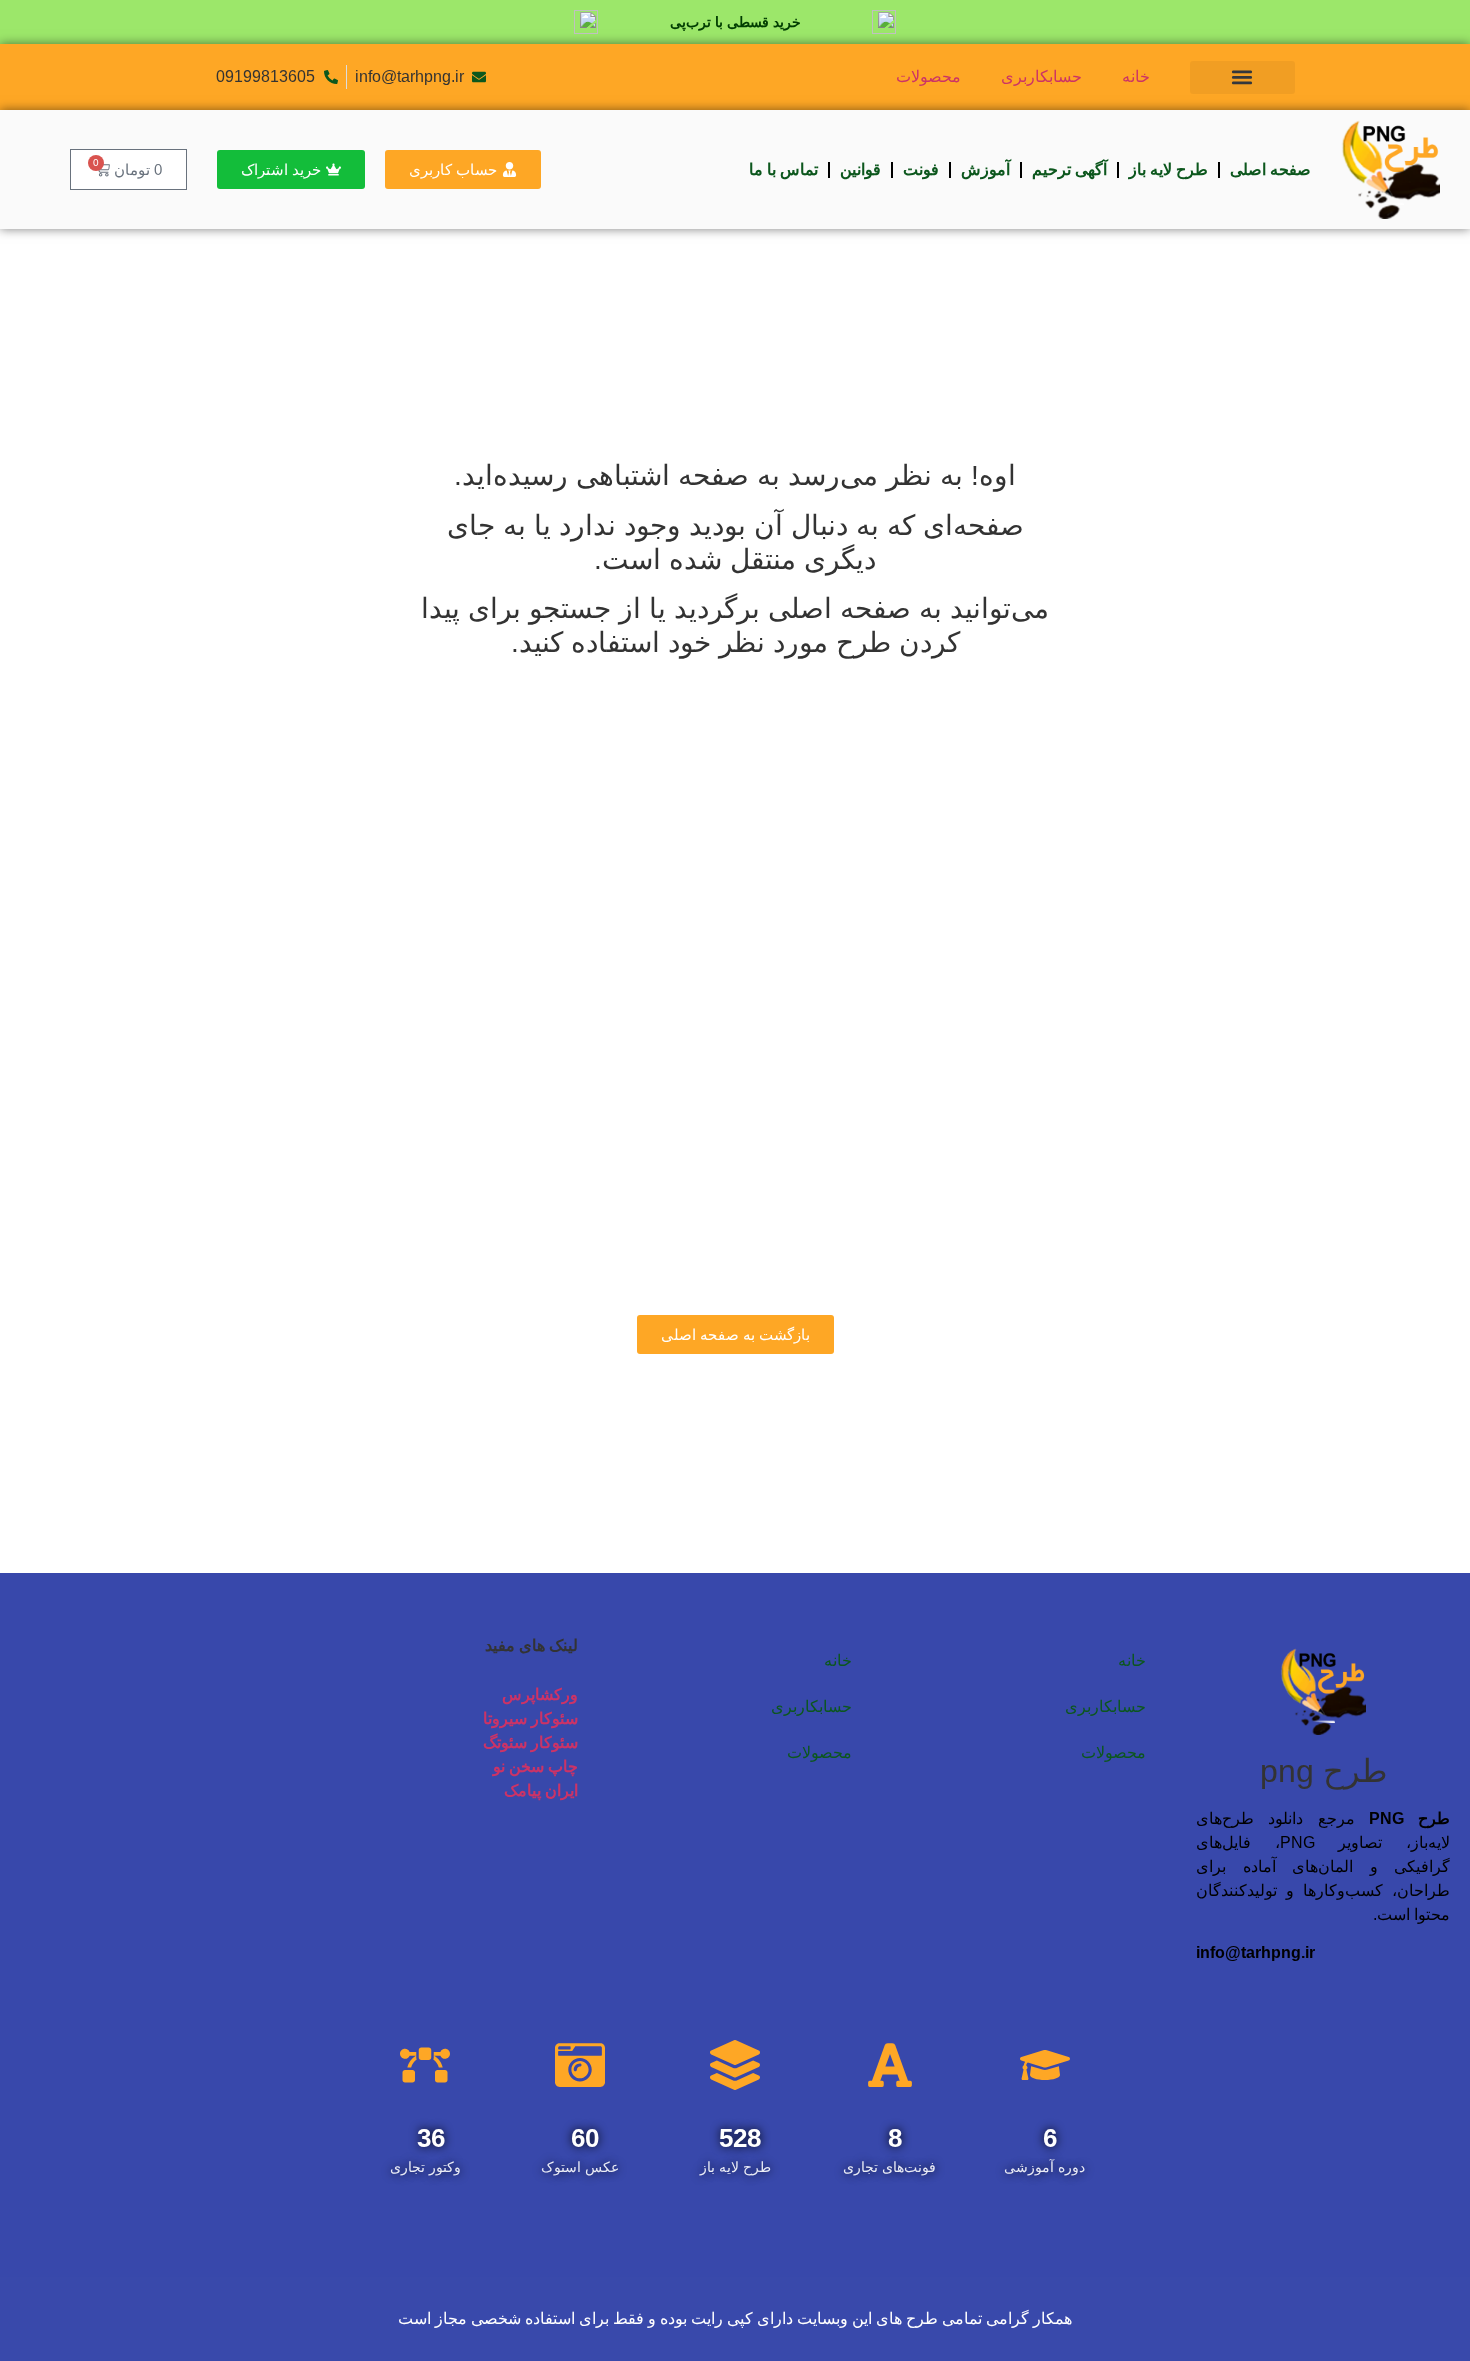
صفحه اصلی (1270, 169)
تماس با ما (783, 169)
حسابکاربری (1041, 76)
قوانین (860, 169)
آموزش (985, 169)
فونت (921, 169)
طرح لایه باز (1168, 169)
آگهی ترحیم (1069, 169)
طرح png (1323, 1771)
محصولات (928, 76)
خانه (1136, 76)
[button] (1242, 77)
